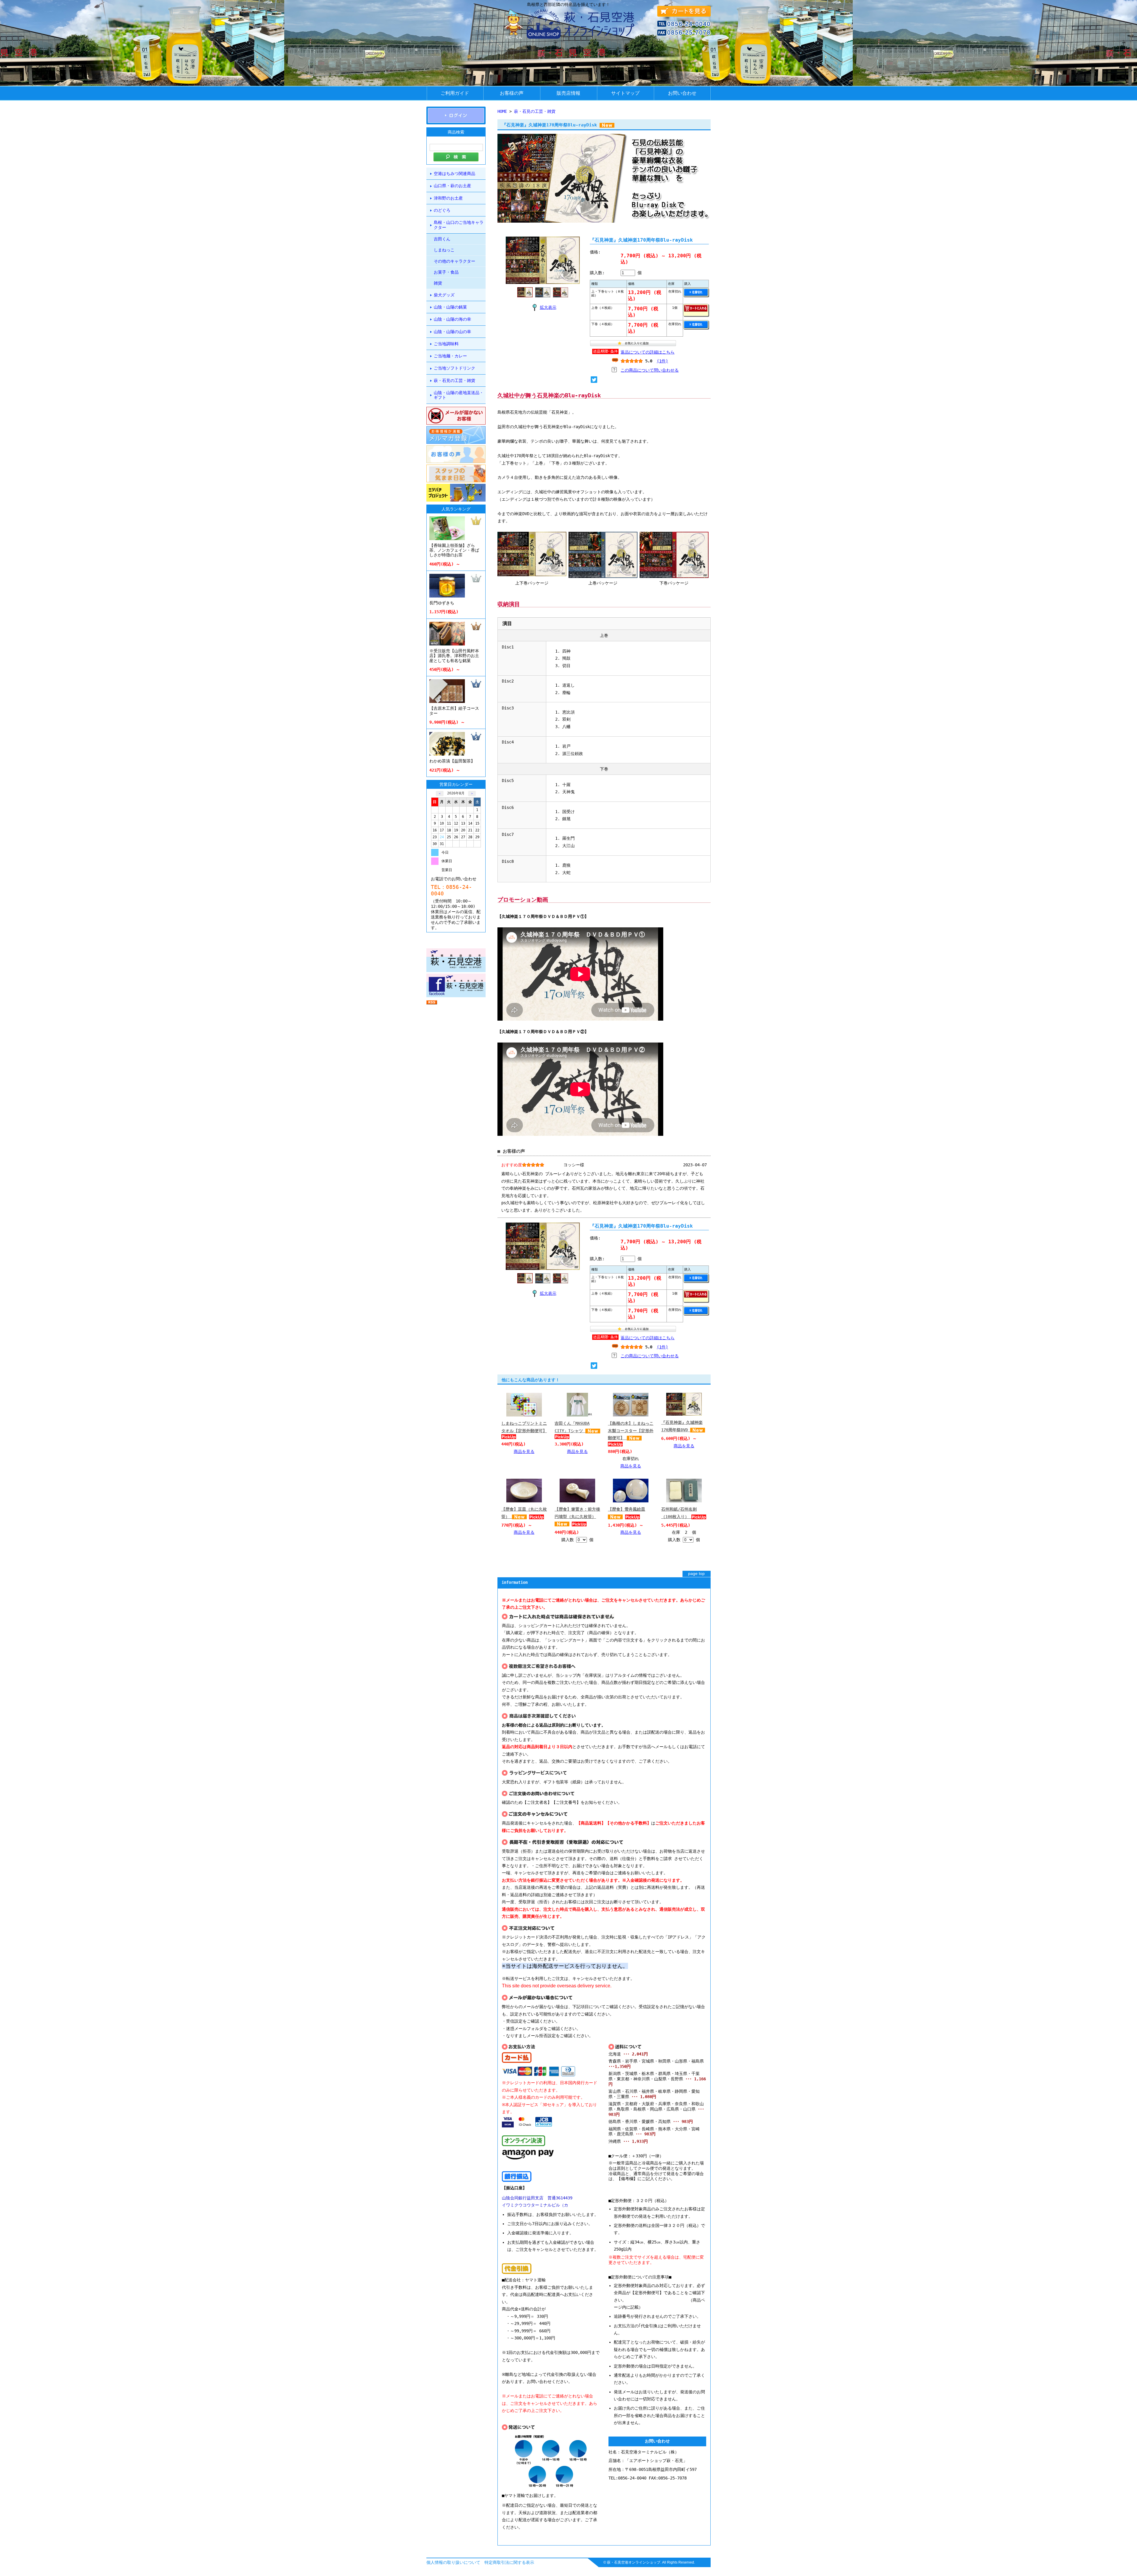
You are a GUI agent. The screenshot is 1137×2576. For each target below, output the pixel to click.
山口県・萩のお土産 (452, 186)
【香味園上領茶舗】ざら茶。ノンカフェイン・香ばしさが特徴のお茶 (454, 550)
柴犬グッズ (444, 295)
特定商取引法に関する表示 (509, 2562)
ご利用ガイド (455, 93)
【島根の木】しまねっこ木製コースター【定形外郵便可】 (631, 1431)
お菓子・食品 (446, 272)
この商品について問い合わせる (650, 370)
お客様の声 (512, 93)
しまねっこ (444, 250)
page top (696, 1574)
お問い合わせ (682, 93)
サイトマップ (625, 93)
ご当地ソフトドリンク (455, 368)
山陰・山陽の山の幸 (452, 332)
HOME (502, 111)
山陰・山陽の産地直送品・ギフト (459, 395)
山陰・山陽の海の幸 (452, 319)
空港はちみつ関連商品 (455, 174)
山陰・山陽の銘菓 (450, 307)
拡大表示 (548, 307)
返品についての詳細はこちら (648, 352)
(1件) (662, 361)
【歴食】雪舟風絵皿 (627, 1509)
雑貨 (438, 283)
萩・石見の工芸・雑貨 (455, 380)
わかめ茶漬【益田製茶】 (452, 761)
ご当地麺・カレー (450, 356)
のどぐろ (442, 210)
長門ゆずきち (442, 603)
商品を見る (524, 1451)
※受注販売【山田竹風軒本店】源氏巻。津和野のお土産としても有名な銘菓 (454, 656)
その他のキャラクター (455, 261)
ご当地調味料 (446, 344)
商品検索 (456, 132)
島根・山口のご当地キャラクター (459, 225)
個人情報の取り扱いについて (453, 2562)
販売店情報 (568, 93)
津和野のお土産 (448, 198)
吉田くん (442, 239)
